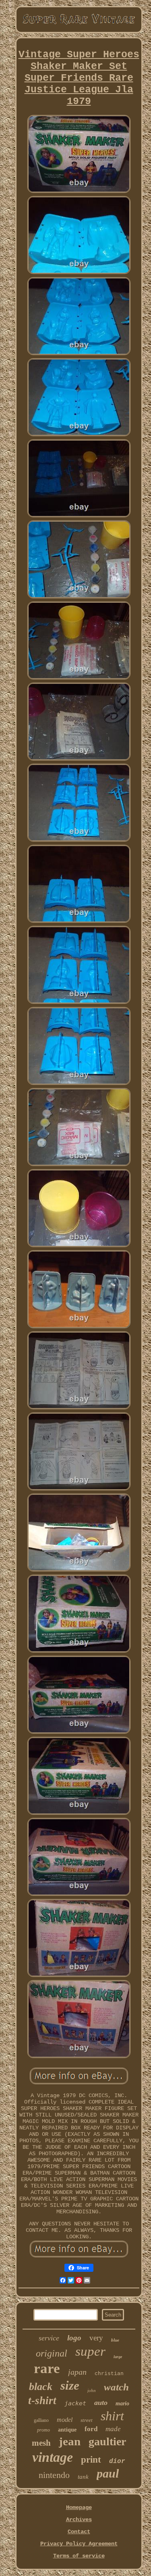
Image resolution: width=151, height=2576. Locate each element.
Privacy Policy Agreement (79, 2544)
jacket (75, 2403)
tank (83, 2477)
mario (122, 2404)
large (118, 2357)
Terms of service (79, 2556)
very (96, 2338)
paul (108, 2473)
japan (77, 2372)
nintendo (54, 2475)
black (41, 2387)
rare (47, 2368)
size (70, 2385)
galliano (41, 2420)
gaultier (107, 2441)
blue (115, 2340)
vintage (53, 2457)
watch (116, 2387)
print (91, 2460)
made (113, 2429)
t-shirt (42, 2401)
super (90, 2351)
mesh (41, 2443)
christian (109, 2374)
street (87, 2420)
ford (91, 2429)
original (52, 2353)
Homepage (79, 2507)
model (65, 2420)
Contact (79, 2532)
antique (67, 2430)
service (49, 2338)
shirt (112, 2416)
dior (117, 2461)
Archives (79, 2520)
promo (43, 2430)
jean (70, 2441)
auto (101, 2403)
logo (74, 2338)
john (92, 2390)
